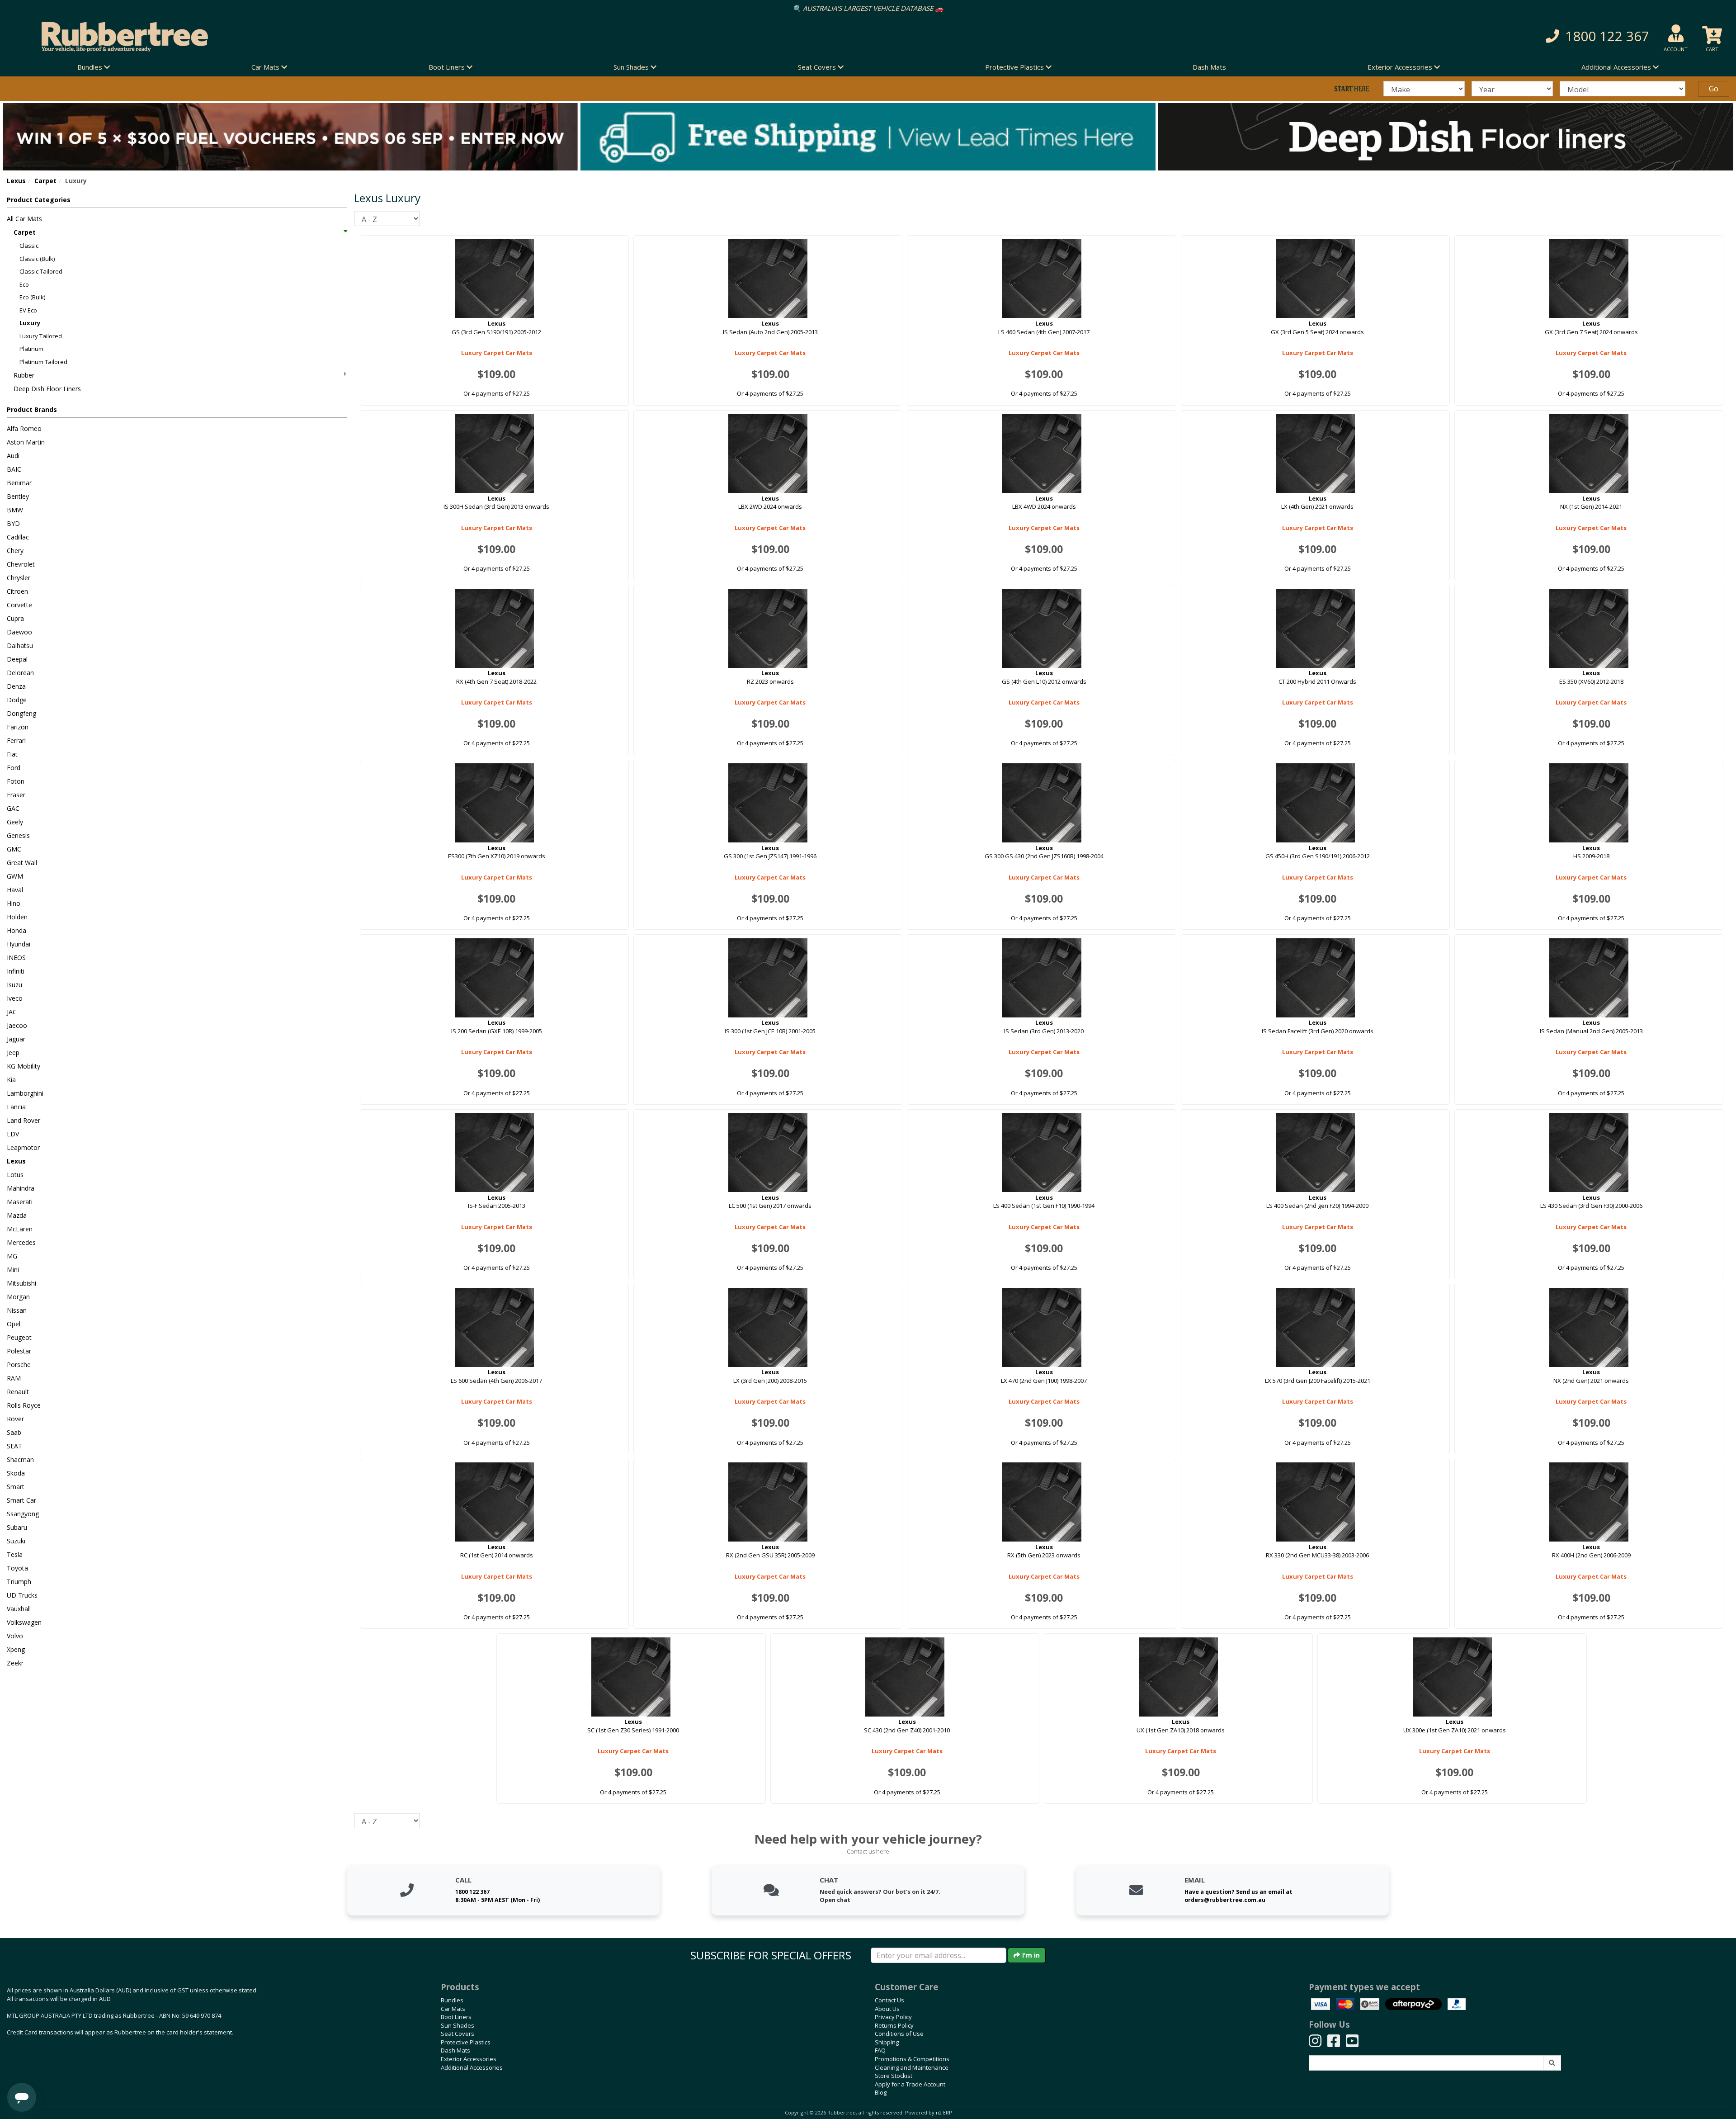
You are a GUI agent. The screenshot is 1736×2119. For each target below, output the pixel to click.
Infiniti (16, 971)
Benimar (19, 483)
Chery (15, 551)
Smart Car (21, 1500)
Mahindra (21, 1188)
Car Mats (453, 2009)
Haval (15, 890)
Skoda (16, 1473)
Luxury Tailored (41, 336)
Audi (13, 456)
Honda (17, 930)
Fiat (12, 754)
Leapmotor (23, 1147)
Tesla (15, 1554)
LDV (13, 1134)
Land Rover (24, 1120)
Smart (16, 1487)
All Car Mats (24, 219)
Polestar (19, 1351)
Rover (15, 1419)
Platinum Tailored (43, 362)
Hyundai (19, 944)
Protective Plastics (466, 2042)
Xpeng (16, 1649)
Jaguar (16, 1039)
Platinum (31, 349)
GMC (14, 849)
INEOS (16, 958)
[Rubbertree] (398, 37)
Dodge (17, 700)
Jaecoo (17, 1025)
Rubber (24, 375)
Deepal (17, 659)
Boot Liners (456, 2017)
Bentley (18, 496)
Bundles (452, 2000)
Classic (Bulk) (37, 259)
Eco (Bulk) (32, 297)
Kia (11, 1080)
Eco (24, 284)
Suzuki (16, 1541)
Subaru (17, 1527)
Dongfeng (21, 713)
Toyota (17, 1568)
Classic (29, 246)
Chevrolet (21, 564)
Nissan (17, 1310)
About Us (887, 2009)
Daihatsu (20, 646)
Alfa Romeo (24, 428)
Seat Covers (458, 2034)
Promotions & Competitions (912, 2059)
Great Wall (22, 863)
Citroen (17, 591)
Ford (14, 768)
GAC (13, 808)
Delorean (20, 673)
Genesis (18, 835)
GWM (15, 876)
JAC (12, 1012)
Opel (14, 1324)
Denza (16, 686)
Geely (15, 822)
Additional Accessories (472, 2067)
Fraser (16, 795)
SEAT (14, 1446)
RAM (14, 1378)
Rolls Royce (24, 1405)
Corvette (19, 605)
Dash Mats (1209, 67)
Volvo (15, 1636)
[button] (1302, 36)
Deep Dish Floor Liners (47, 389)
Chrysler (19, 578)
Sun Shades (458, 2025)
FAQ (880, 2050)
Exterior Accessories (469, 2059)
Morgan (18, 1297)
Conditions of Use (899, 2034)
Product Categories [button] (39, 200)
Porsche (19, 1365)
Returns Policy (894, 2025)
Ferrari (16, 740)
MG (12, 1256)
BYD (13, 523)
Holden (17, 917)
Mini (13, 1270)
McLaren (20, 1229)
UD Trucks (22, 1595)
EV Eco (28, 310)
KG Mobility (24, 1066)
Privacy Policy (893, 2017)
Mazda (17, 1215)
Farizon (18, 727)
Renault (18, 1392)
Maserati (20, 1202)
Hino (14, 903)
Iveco (15, 998)
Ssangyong (23, 1514)
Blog (881, 2092)
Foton (16, 781)
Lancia (16, 1107)
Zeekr (15, 1663)
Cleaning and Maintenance (912, 2067)
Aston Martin (26, 442)
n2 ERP (944, 2113)
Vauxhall (19, 1609)
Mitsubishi (21, 1283)
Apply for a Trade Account (910, 2084)
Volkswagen (24, 1622)
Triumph (19, 1582)
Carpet (45, 181)
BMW (15, 510)
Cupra (15, 618)
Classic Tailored (41, 271)
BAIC (14, 469)
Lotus (15, 1175)
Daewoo (19, 632)
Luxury (30, 323)
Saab (14, 1432)
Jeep (13, 1052)
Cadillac (18, 537)
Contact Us (889, 2000)
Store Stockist (894, 2076)
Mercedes (21, 1242)
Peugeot (19, 1337)
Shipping (887, 2042)
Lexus (16, 181)
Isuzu (14, 985)
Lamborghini (25, 1093)
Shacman (20, 1459)
